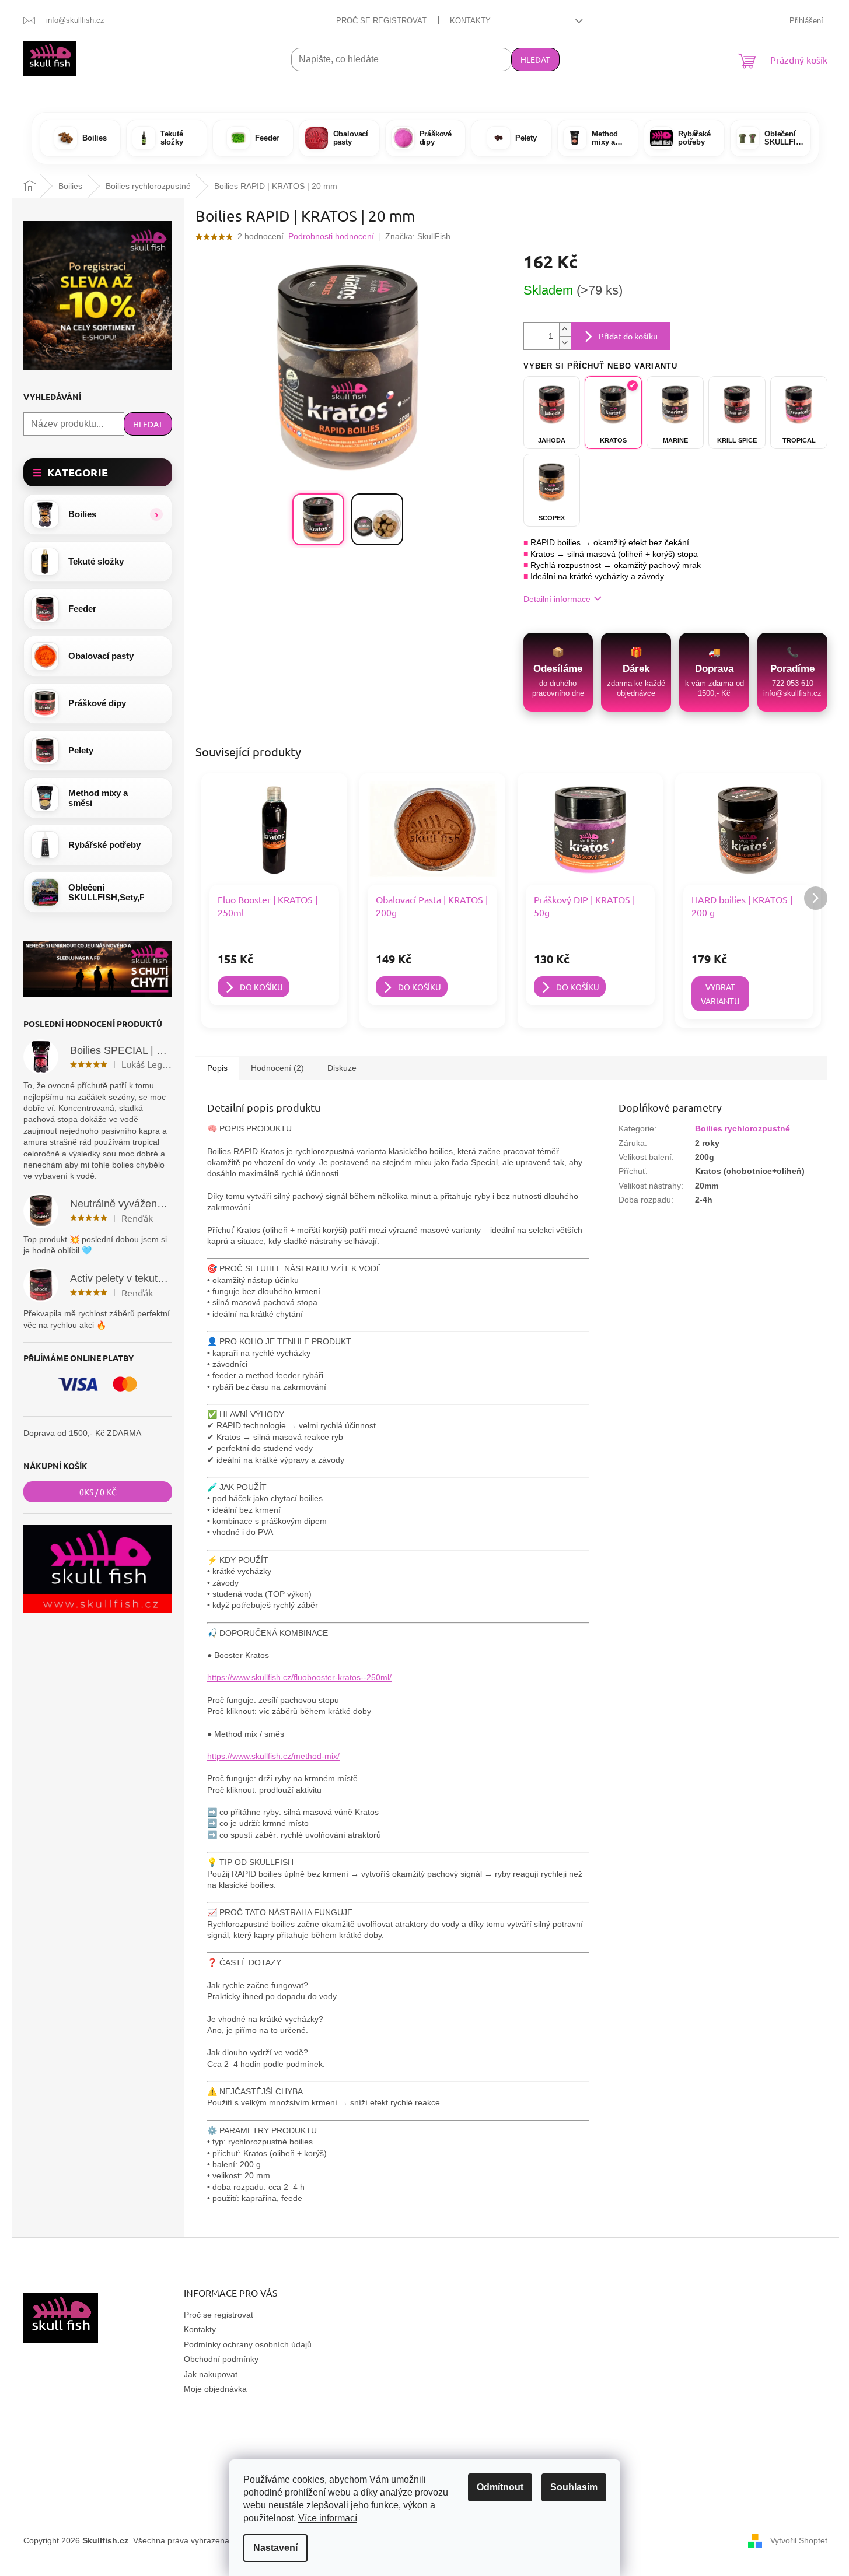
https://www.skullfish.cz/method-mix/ (273, 1756)
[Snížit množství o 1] (565, 343)
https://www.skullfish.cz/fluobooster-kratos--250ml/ (299, 1677)
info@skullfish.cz (792, 693)
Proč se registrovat (381, 21)
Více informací (328, 2518)
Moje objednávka (215, 2389)
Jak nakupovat (211, 2374)
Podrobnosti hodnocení (331, 236)
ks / (98, 1492)
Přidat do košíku (628, 336)
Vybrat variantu (720, 994)
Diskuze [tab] (342, 1068)
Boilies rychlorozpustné (743, 1128)
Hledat (535, 59)
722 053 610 (793, 683)
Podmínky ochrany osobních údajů (248, 2344)
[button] (98, 514)
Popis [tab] (217, 1068)
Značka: (418, 236)
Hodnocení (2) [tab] (277, 1068)
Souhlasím (574, 2487)
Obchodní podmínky (221, 2359)
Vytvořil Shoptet (799, 2540)
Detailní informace (557, 599)
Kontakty (470, 21)
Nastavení (275, 2548)
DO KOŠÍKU (261, 987)
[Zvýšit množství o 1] (565, 329)
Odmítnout (500, 2487)
